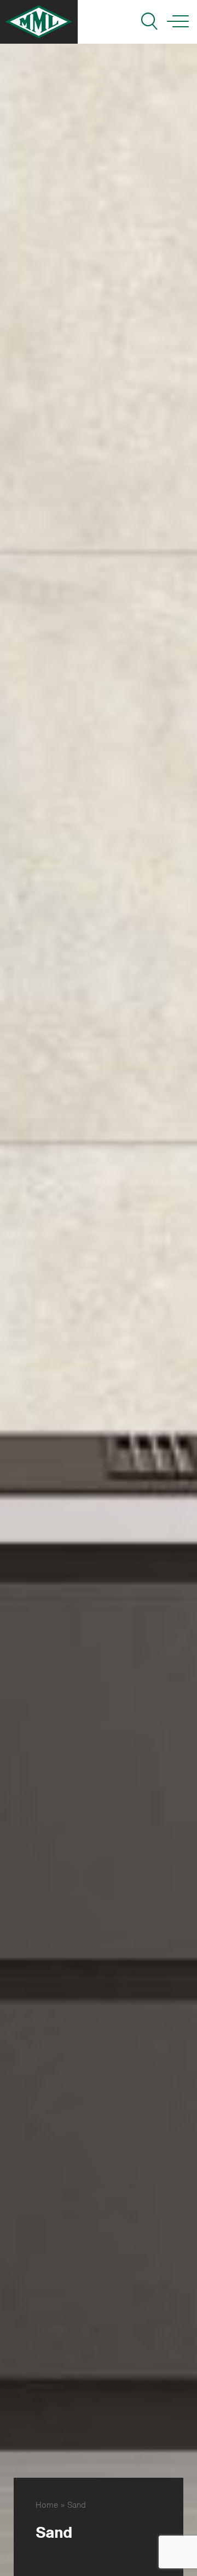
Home (47, 2505)
